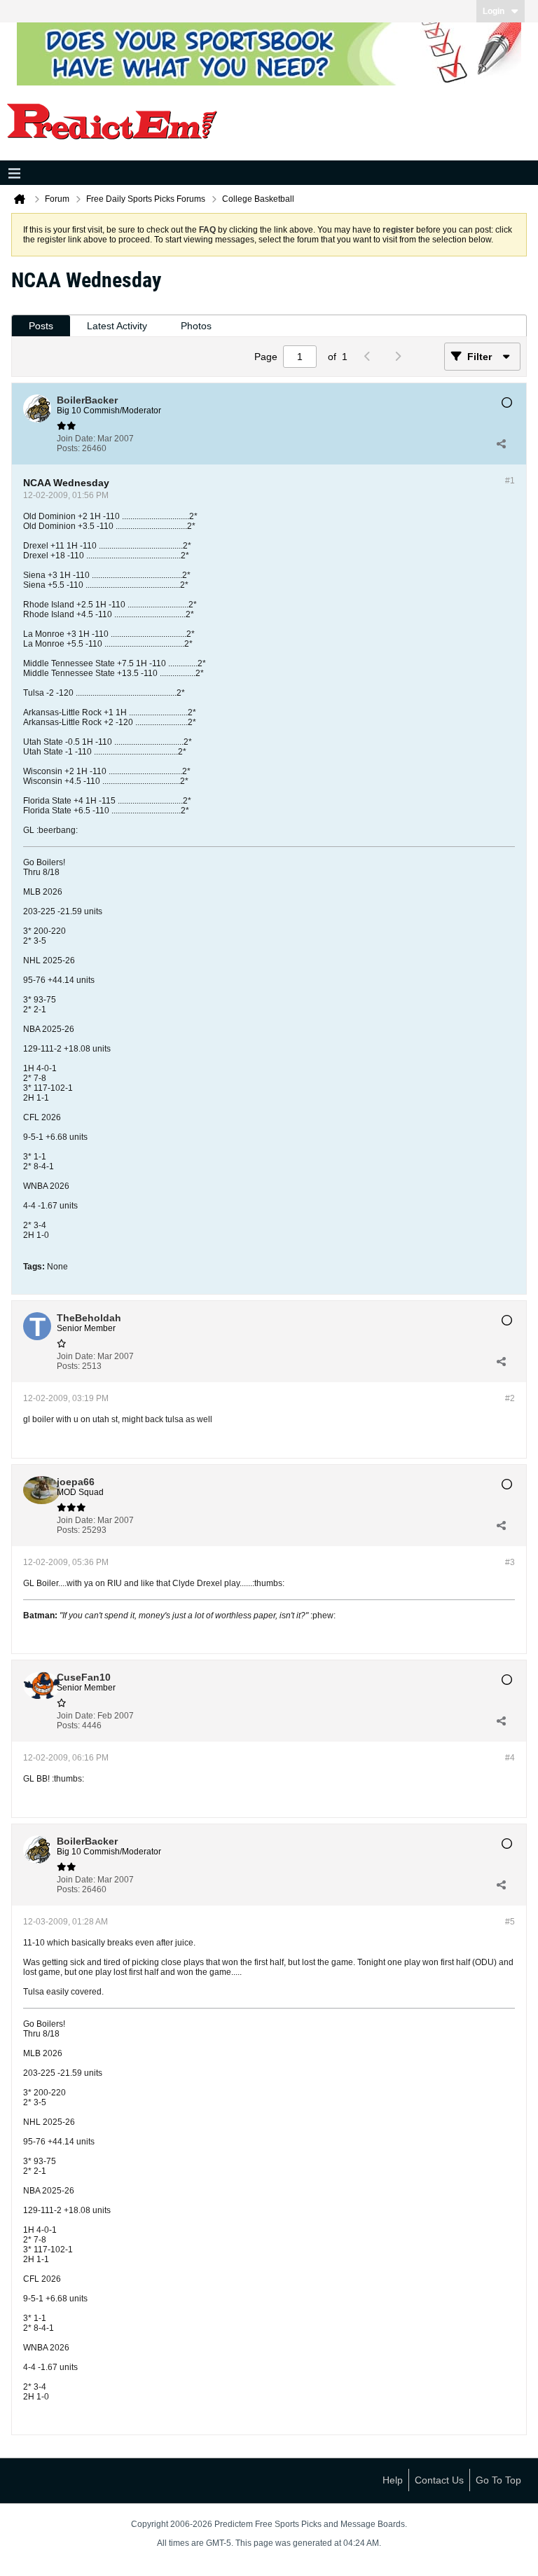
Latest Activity (117, 326)
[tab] (41, 326)
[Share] (501, 443)
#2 (510, 1398)
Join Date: (76, 439)
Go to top (498, 2480)
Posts (41, 326)
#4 (510, 1758)
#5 (510, 1922)
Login (494, 11)
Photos (196, 326)
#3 (510, 1562)
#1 (510, 481)
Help (393, 2480)
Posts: (68, 448)
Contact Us (439, 2480)
